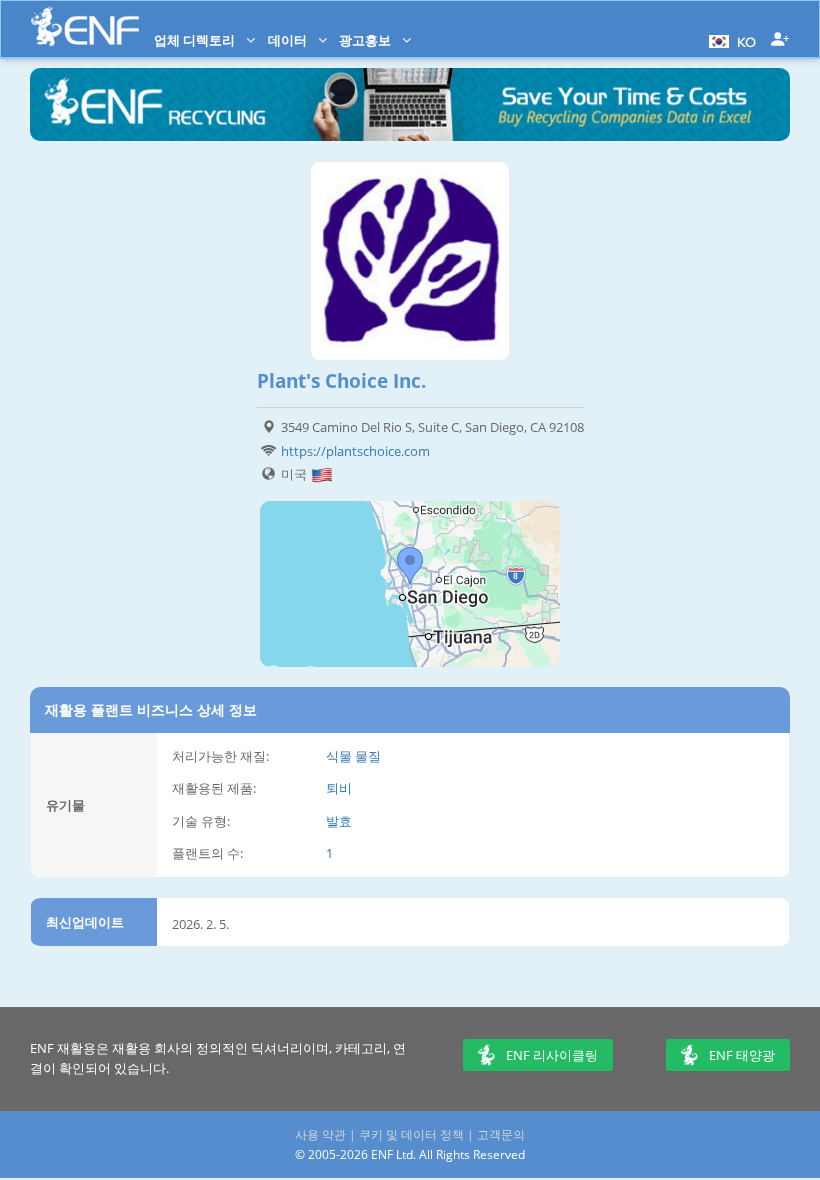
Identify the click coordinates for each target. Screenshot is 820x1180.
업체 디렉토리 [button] (196, 40)
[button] (730, 40)
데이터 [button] (289, 40)
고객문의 (501, 1134)
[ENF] (85, 26)
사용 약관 (320, 1134)
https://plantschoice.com (355, 451)
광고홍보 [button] (366, 40)
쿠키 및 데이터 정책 (411, 1134)
